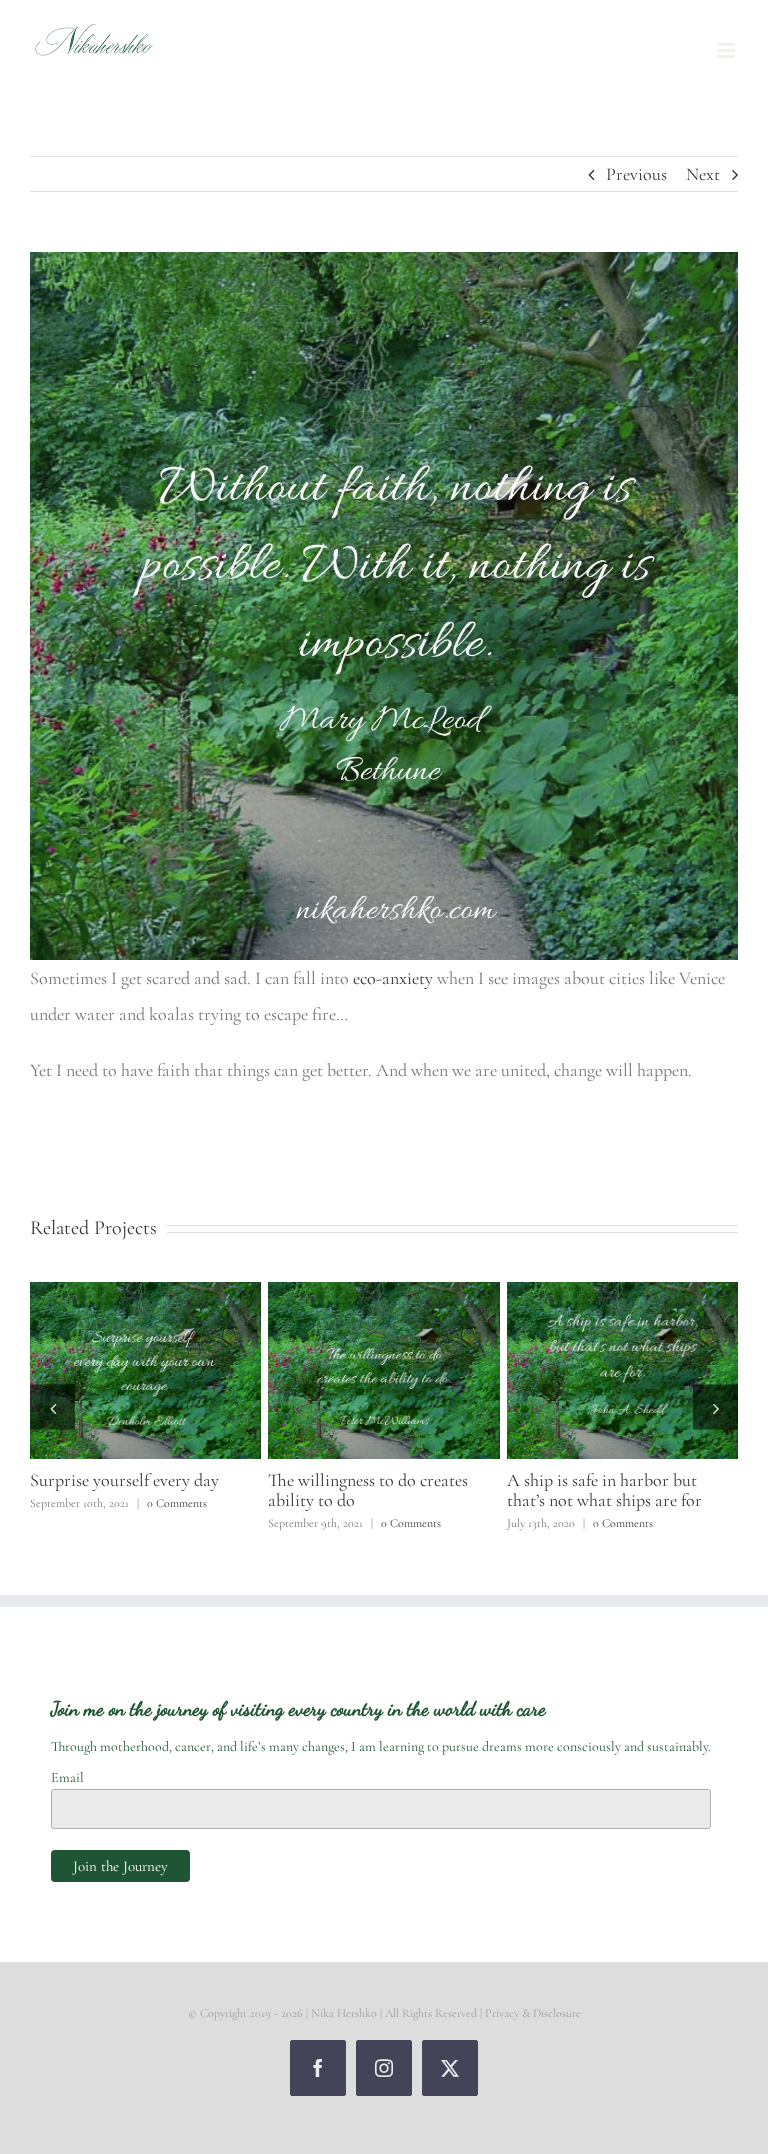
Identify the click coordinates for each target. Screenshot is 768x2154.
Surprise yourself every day (124, 1480)
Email (67, 1777)
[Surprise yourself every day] (145, 1293)
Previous (636, 174)
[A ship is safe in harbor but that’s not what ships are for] (622, 1293)
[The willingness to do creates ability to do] (383, 1293)
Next (703, 174)
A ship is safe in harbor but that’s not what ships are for (604, 1490)
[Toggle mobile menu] (727, 50)
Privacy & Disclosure (533, 2013)
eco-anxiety (395, 978)
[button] (52, 1407)
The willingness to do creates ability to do (368, 1490)
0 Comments (177, 1503)
